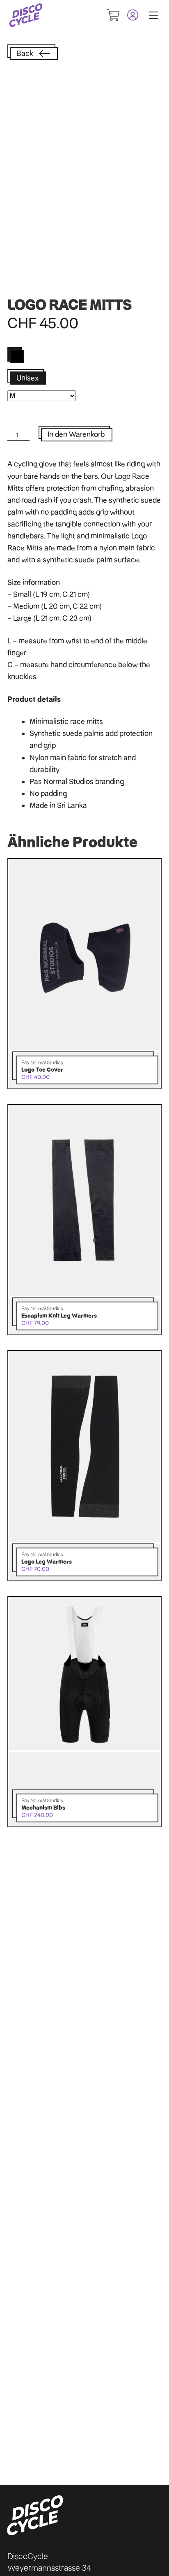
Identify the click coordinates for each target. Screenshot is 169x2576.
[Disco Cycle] (26, 15)
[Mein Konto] (129, 15)
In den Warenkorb (76, 434)
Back (25, 53)
